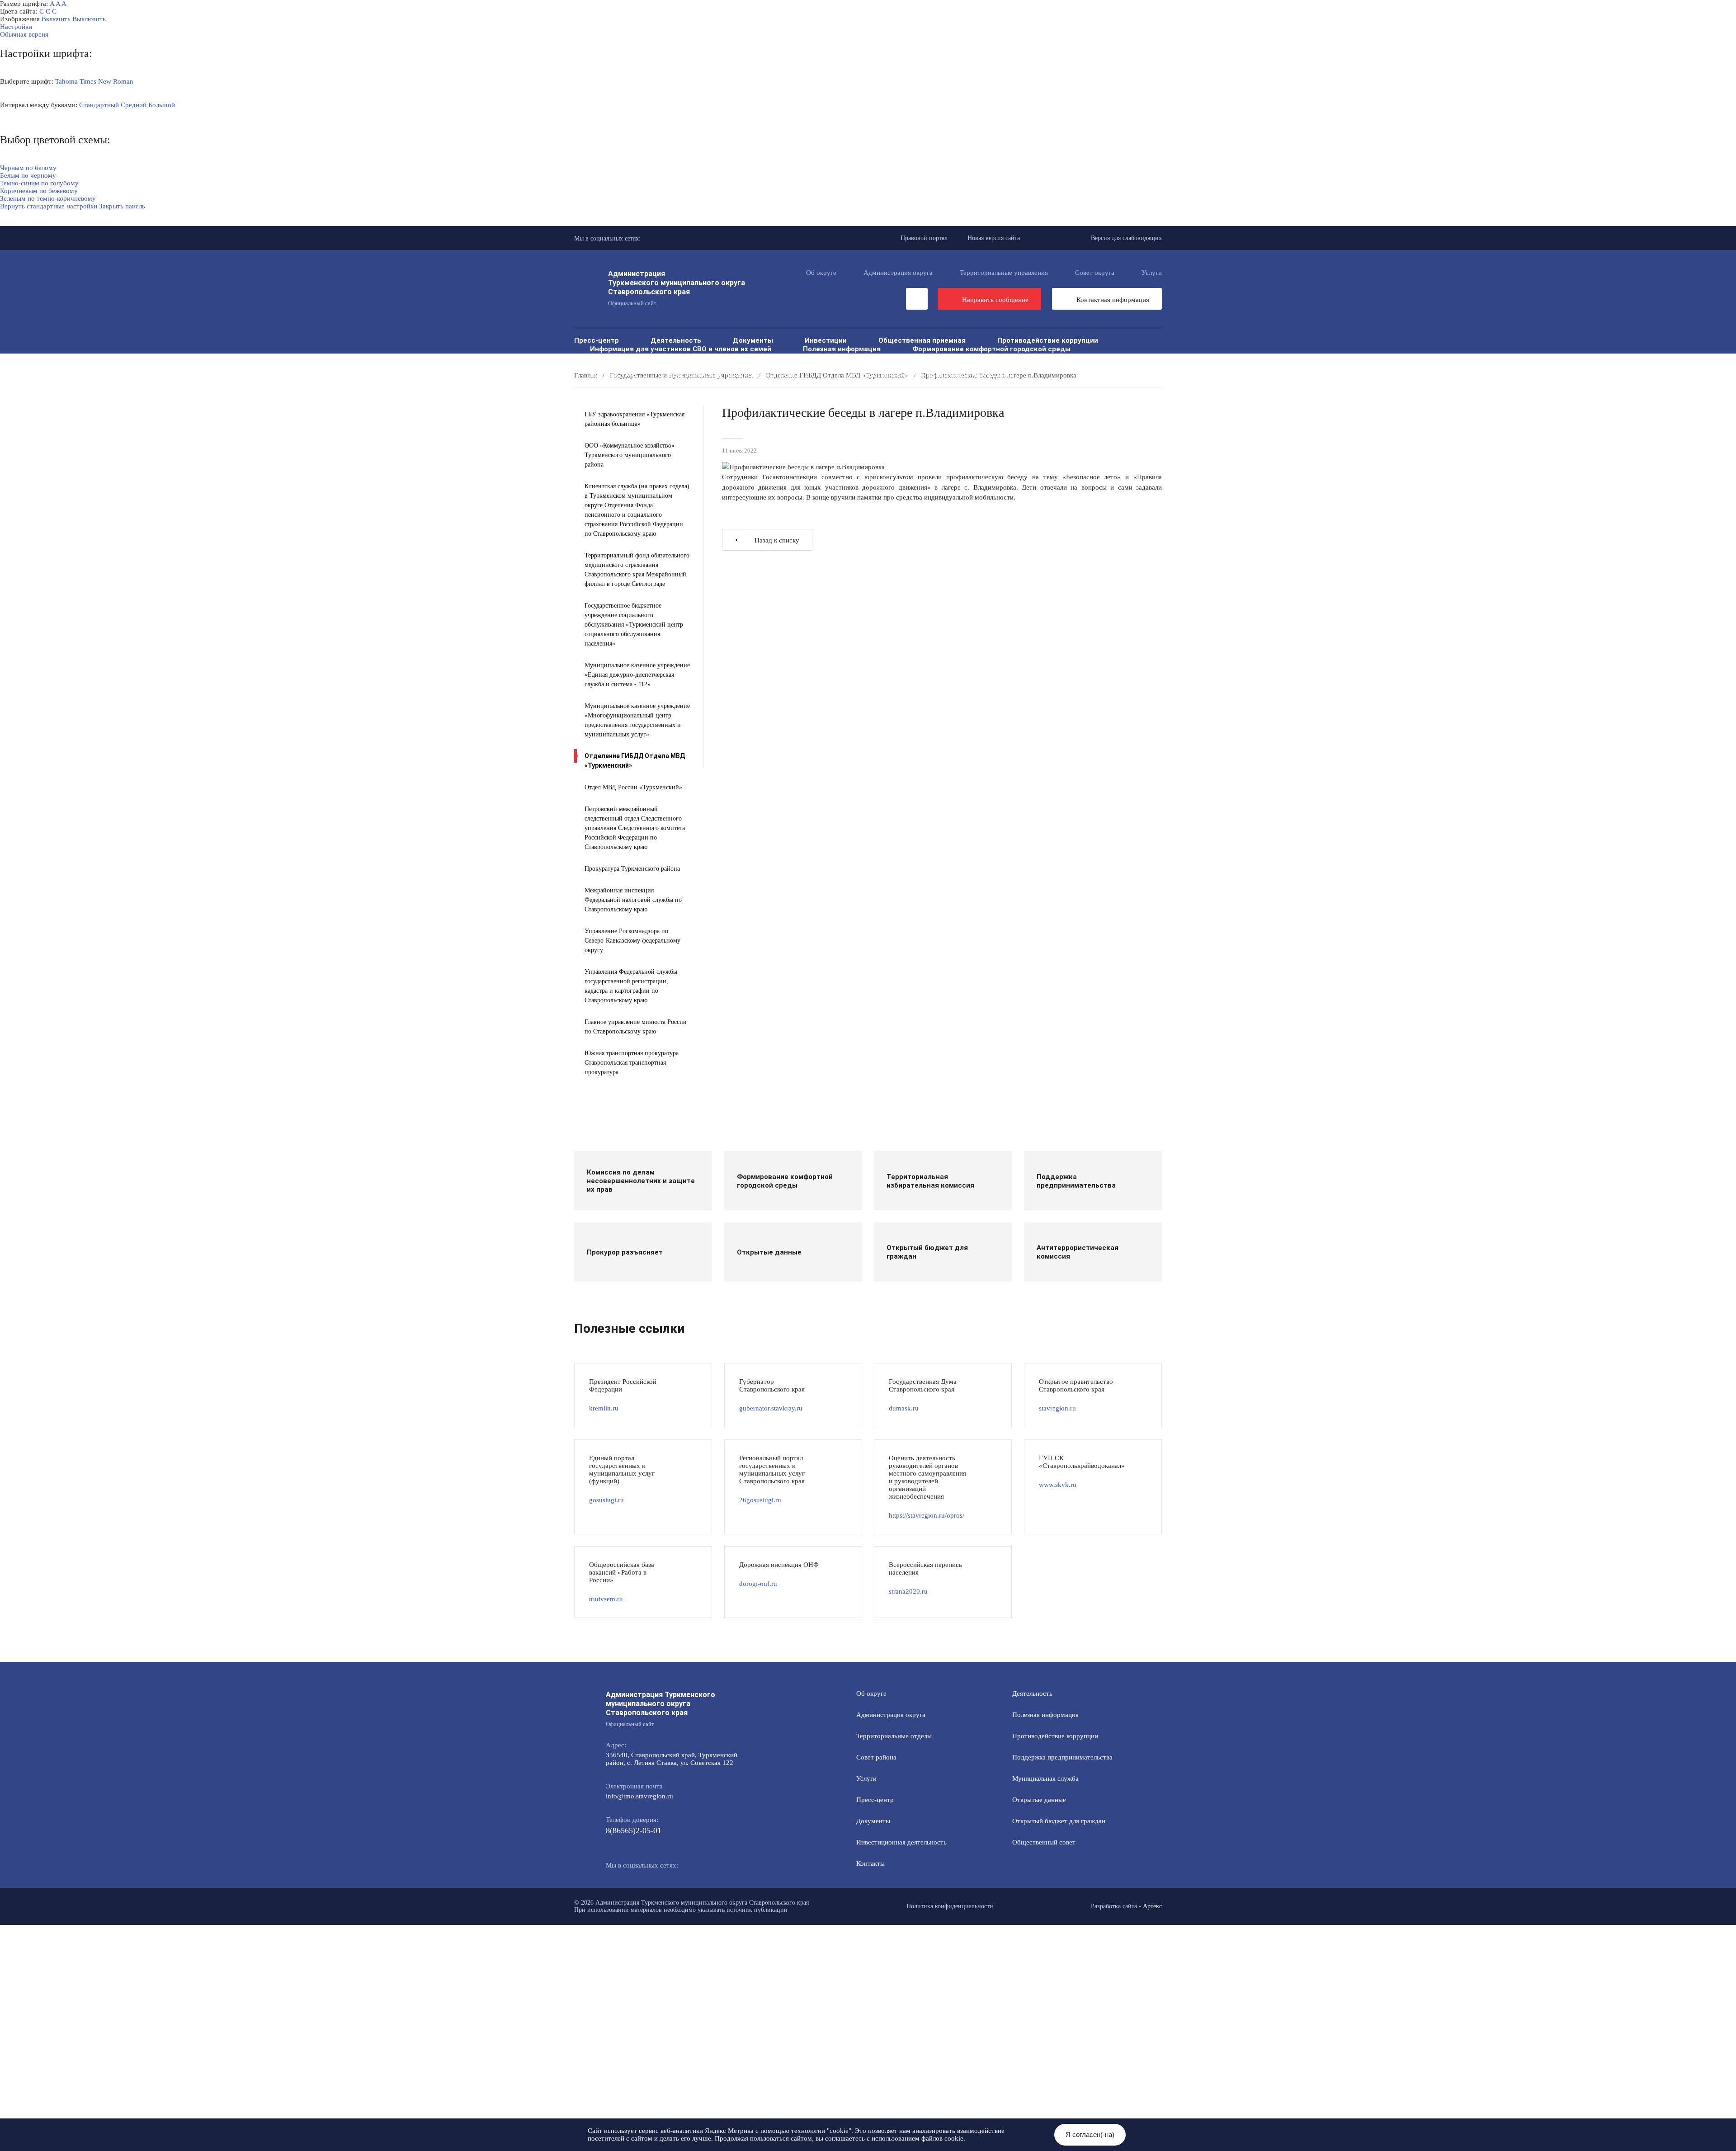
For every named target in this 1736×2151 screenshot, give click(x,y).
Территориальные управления (1004, 273)
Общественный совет (982, 357)
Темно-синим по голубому (39, 183)
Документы (753, 340)
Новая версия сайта (994, 238)
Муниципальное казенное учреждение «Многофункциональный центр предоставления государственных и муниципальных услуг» (637, 720)
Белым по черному (28, 175)
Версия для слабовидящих (1126, 238)
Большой (162, 105)
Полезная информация (842, 349)
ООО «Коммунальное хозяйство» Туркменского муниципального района (630, 455)
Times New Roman (106, 81)
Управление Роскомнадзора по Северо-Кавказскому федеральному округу (632, 941)
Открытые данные (736, 357)
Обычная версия (24, 34)
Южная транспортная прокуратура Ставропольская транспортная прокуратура (632, 1063)
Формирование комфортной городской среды (991, 349)
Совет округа (1095, 273)
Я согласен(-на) (1090, 2134)
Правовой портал (924, 238)
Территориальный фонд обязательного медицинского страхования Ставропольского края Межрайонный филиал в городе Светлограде (637, 570)
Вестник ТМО (613, 375)
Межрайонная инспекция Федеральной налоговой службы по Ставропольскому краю (633, 900)
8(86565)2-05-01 (634, 1830)
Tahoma (66, 81)
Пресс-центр (597, 340)
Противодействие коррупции (1048, 340)
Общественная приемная (922, 340)
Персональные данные (798, 383)
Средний (134, 105)
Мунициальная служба (1045, 1778)
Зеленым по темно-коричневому (48, 198)
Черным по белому (28, 168)
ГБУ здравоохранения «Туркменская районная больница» (634, 419)
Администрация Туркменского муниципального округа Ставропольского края (677, 288)
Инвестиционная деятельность (901, 1842)
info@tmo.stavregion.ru (639, 1796)
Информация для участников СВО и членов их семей (681, 349)
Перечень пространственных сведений (658, 383)
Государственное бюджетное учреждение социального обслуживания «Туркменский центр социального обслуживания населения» (634, 625)
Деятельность (676, 340)
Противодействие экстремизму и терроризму (1059, 366)
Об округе (821, 273)
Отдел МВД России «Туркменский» (633, 787)
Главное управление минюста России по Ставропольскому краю (636, 1027)
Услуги (1152, 273)
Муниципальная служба (631, 357)
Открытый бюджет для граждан (856, 357)
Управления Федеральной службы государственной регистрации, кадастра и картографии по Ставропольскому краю (631, 986)
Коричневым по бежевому (39, 191)
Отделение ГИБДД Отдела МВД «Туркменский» (635, 761)
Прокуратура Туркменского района (632, 869)
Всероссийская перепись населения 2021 (740, 375)
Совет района (876, 1757)
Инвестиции (826, 340)
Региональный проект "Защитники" (930, 383)
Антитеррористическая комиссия (890, 366)
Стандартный (99, 105)
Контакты (870, 1863)
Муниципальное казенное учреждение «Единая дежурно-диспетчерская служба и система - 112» (637, 675)
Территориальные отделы (894, 1736)
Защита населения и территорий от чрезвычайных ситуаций (695, 366)
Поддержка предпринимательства (1062, 1757)
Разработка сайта (1114, 1906)
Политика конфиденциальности (950, 1906)
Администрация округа (898, 273)
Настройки (16, 27)
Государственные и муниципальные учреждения (929, 375)
